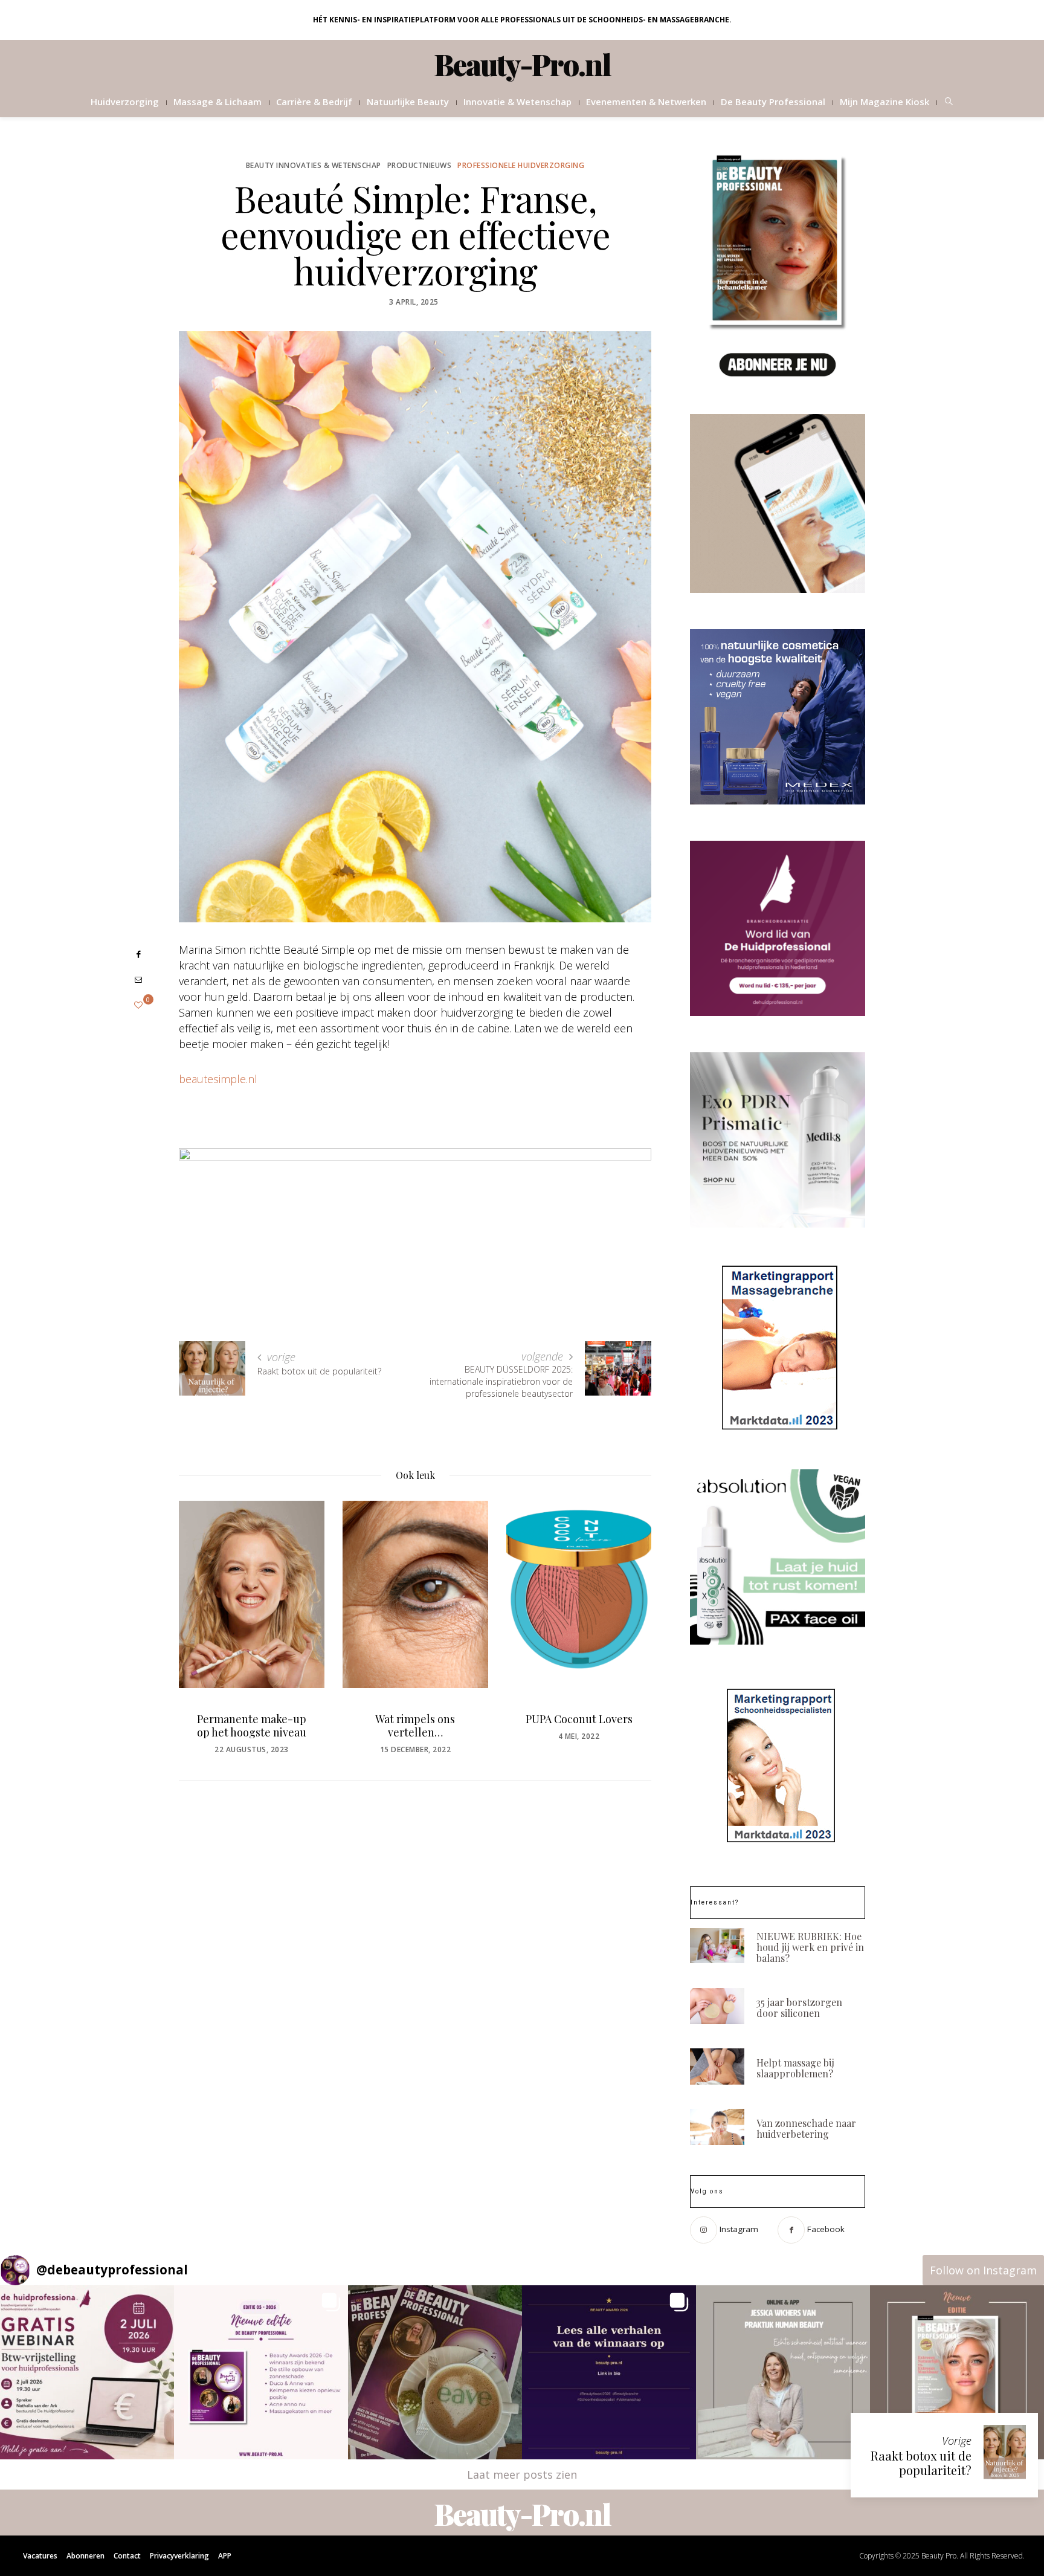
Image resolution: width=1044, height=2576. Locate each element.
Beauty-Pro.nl (522, 64)
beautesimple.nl (218, 1079)
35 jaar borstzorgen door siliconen (799, 2008)
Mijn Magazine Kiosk (884, 102)
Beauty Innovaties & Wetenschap (314, 165)
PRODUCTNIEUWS (420, 165)
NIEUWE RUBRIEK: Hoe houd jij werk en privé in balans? (810, 1947)
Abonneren (85, 2556)
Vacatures (40, 2556)
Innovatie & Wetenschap (517, 102)
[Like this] (138, 1005)
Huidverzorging (125, 102)
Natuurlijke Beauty (408, 102)
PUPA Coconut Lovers (415, 1719)
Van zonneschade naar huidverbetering (806, 2128)
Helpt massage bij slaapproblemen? (795, 2068)
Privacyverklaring (179, 2556)
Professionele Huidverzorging (521, 165)
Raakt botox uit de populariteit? (921, 2463)
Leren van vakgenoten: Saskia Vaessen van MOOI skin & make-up (578, 1732)
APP (225, 2556)
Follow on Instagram (983, 2270)
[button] (87, 2372)
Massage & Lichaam (217, 102)
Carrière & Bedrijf (314, 102)
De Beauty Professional (773, 102)
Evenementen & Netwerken (646, 102)
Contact (127, 2556)
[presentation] (206, 1615)
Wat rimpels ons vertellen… (251, 1726)
